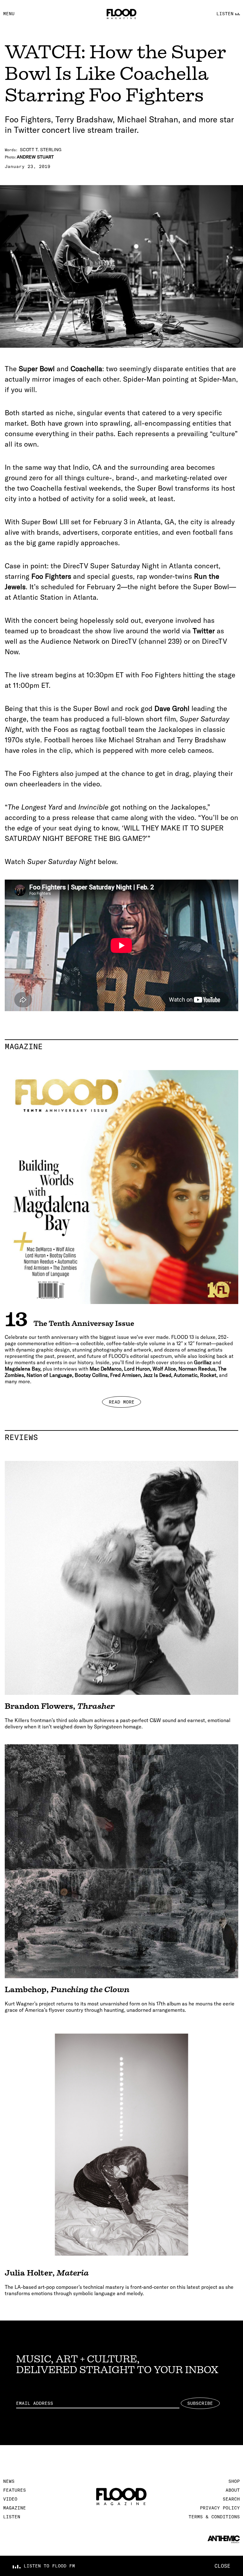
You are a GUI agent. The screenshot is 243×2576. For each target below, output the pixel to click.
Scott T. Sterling (41, 150)
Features (15, 2490)
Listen (12, 2517)
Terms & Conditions (214, 2517)
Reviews (121, 1437)
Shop (234, 2481)
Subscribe (200, 2403)
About (233, 2490)
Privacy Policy (220, 2508)
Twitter (204, 631)
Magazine (121, 1046)
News (9, 2481)
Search (231, 2499)
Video (10, 2499)
